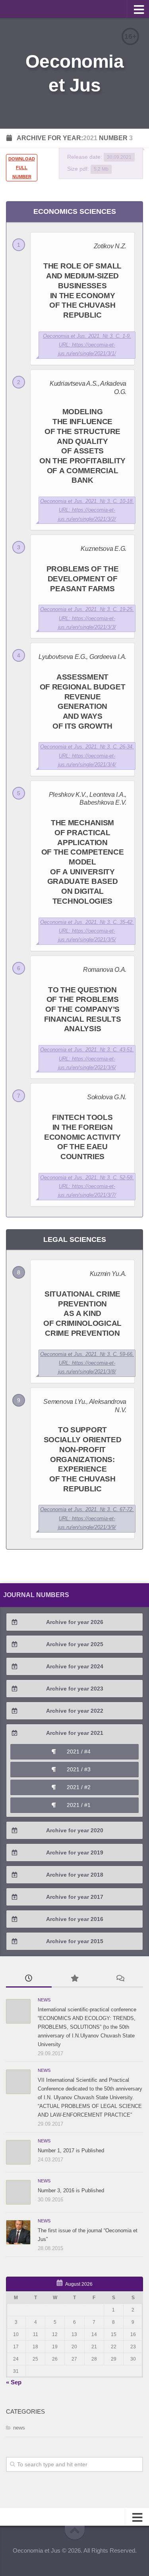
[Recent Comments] (120, 1979)
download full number (22, 168)
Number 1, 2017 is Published (71, 2150)
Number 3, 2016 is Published (71, 2190)
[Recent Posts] (29, 1979)
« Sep (14, 2382)
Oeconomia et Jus (75, 73)
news (44, 2000)
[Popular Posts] (74, 1979)
